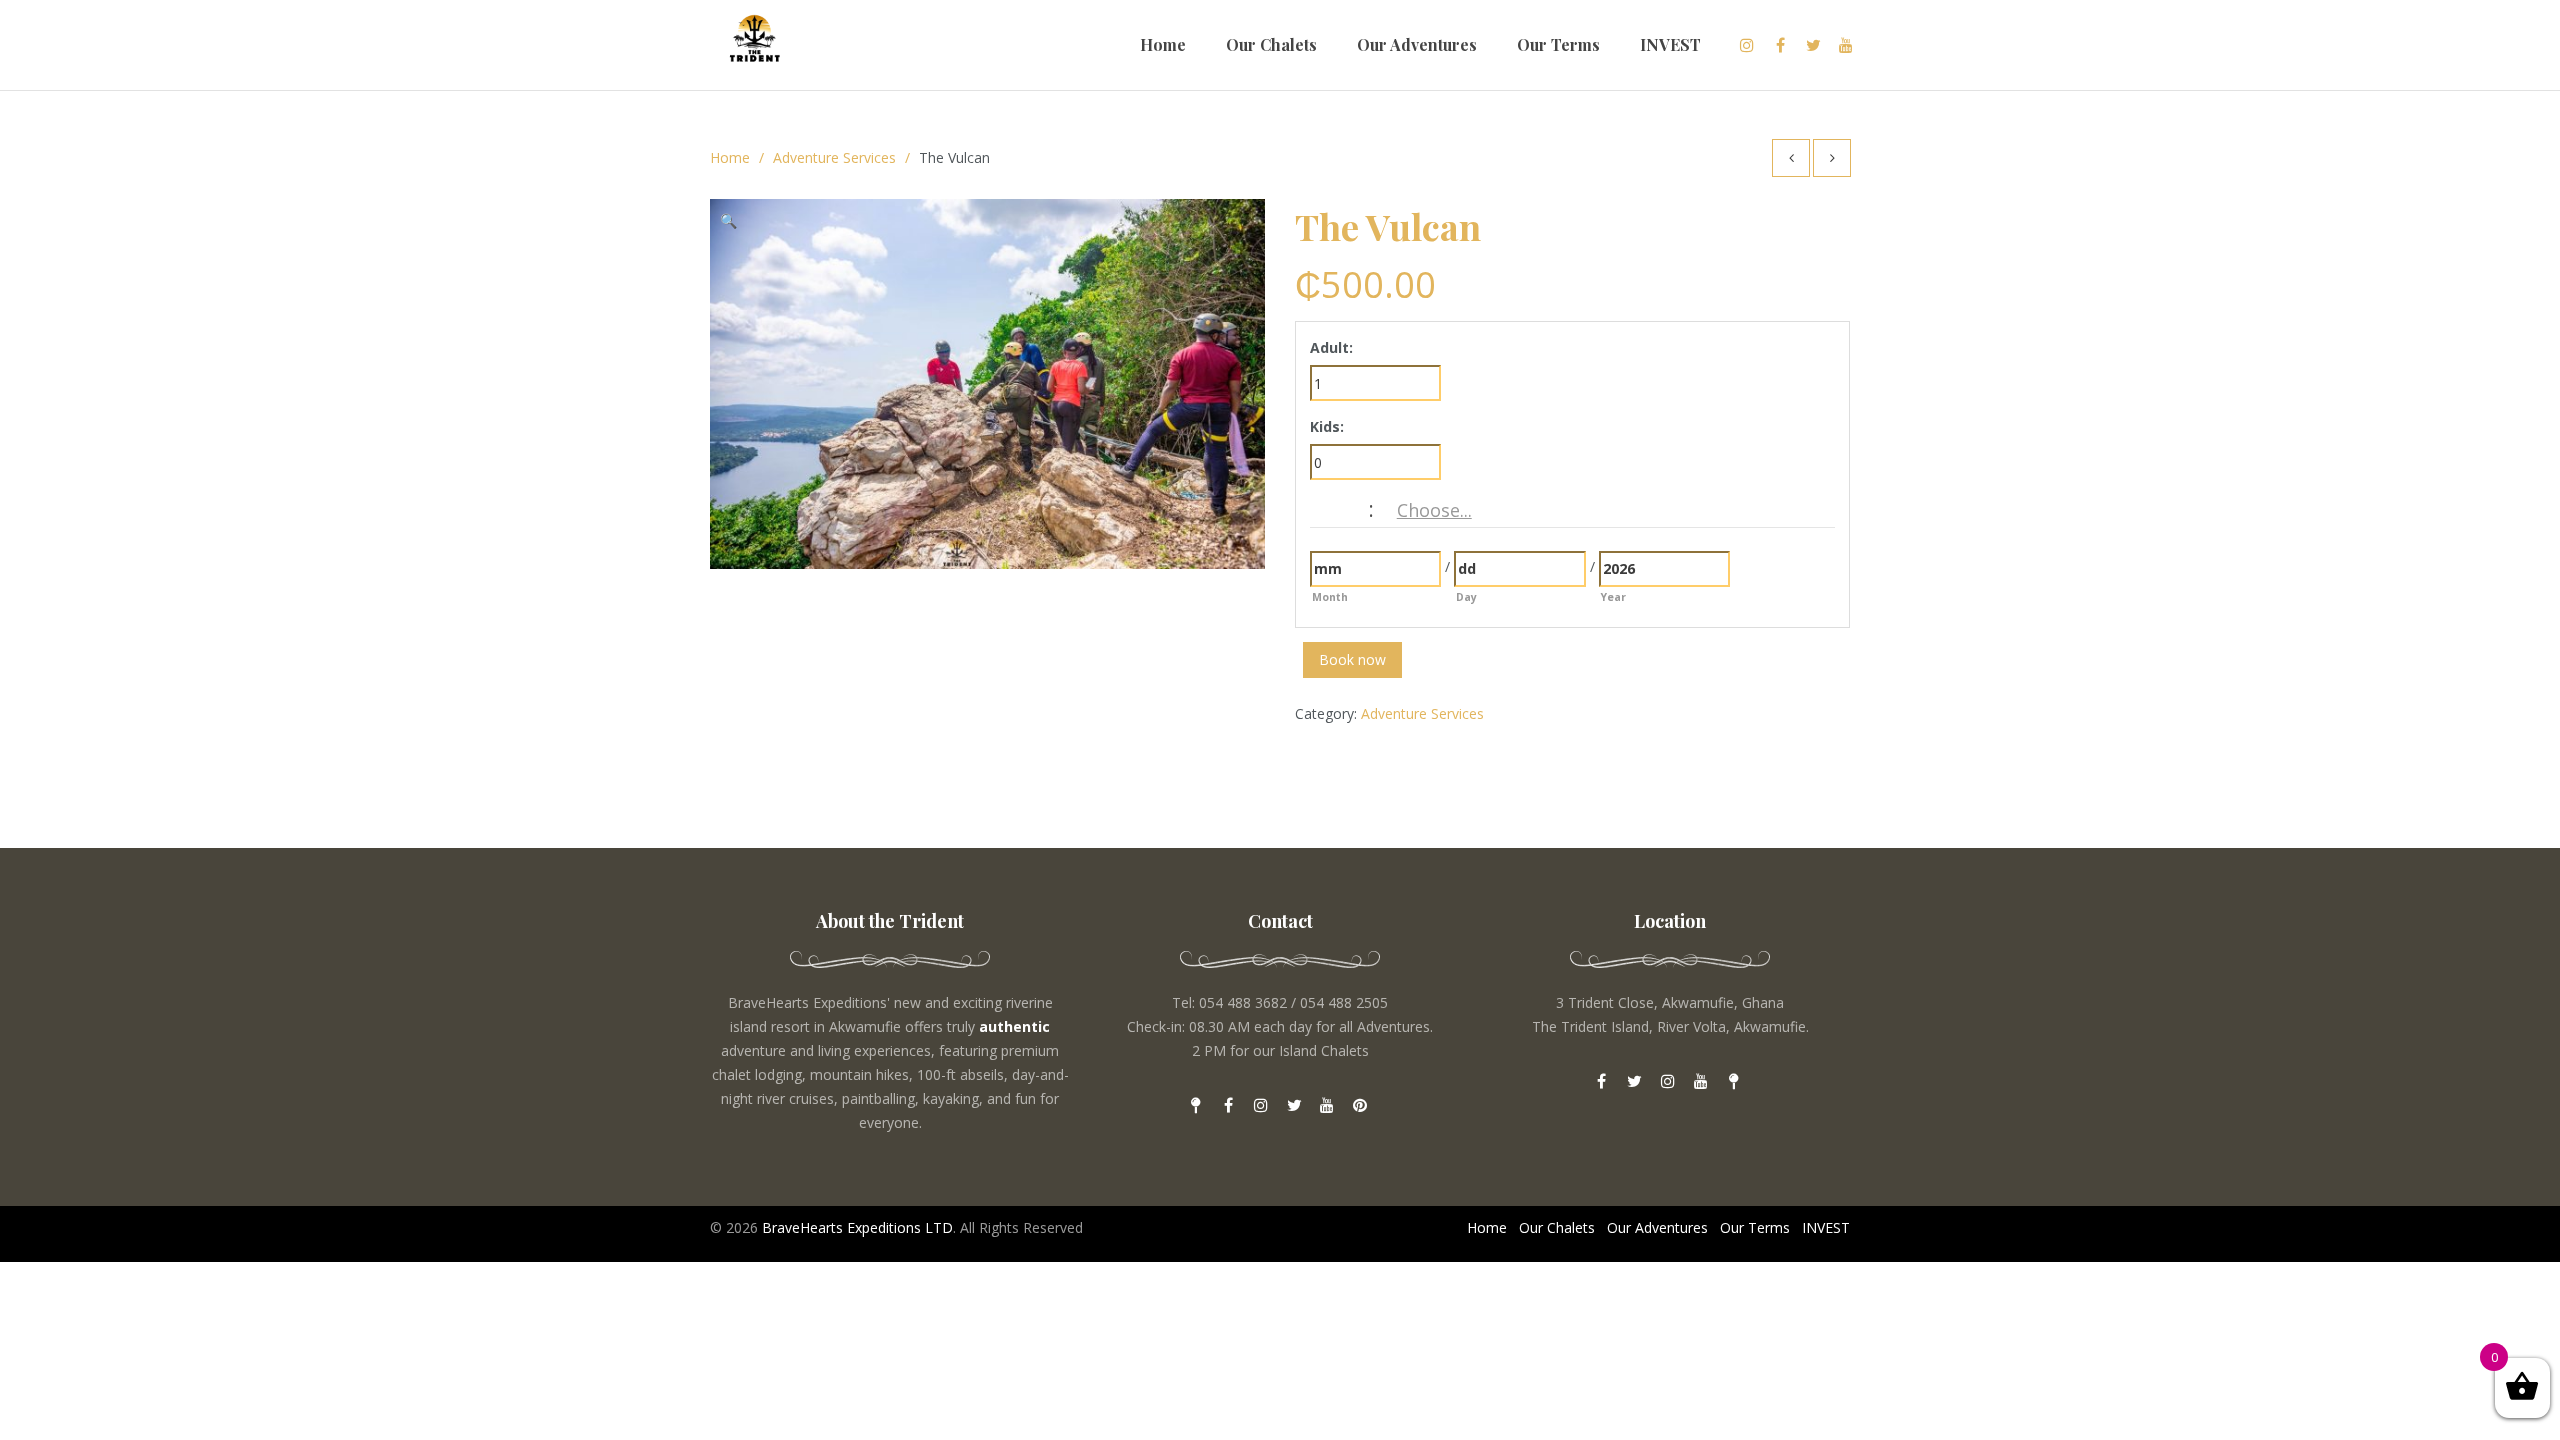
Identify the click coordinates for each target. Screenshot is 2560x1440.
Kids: (1327, 426)
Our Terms (1558, 44)
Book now (1352, 659)
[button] (735, 224)
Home (1163, 44)
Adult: (1331, 347)
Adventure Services (834, 157)
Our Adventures (1417, 44)
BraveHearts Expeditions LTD (857, 1227)
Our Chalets (1271, 44)
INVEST (1670, 44)
